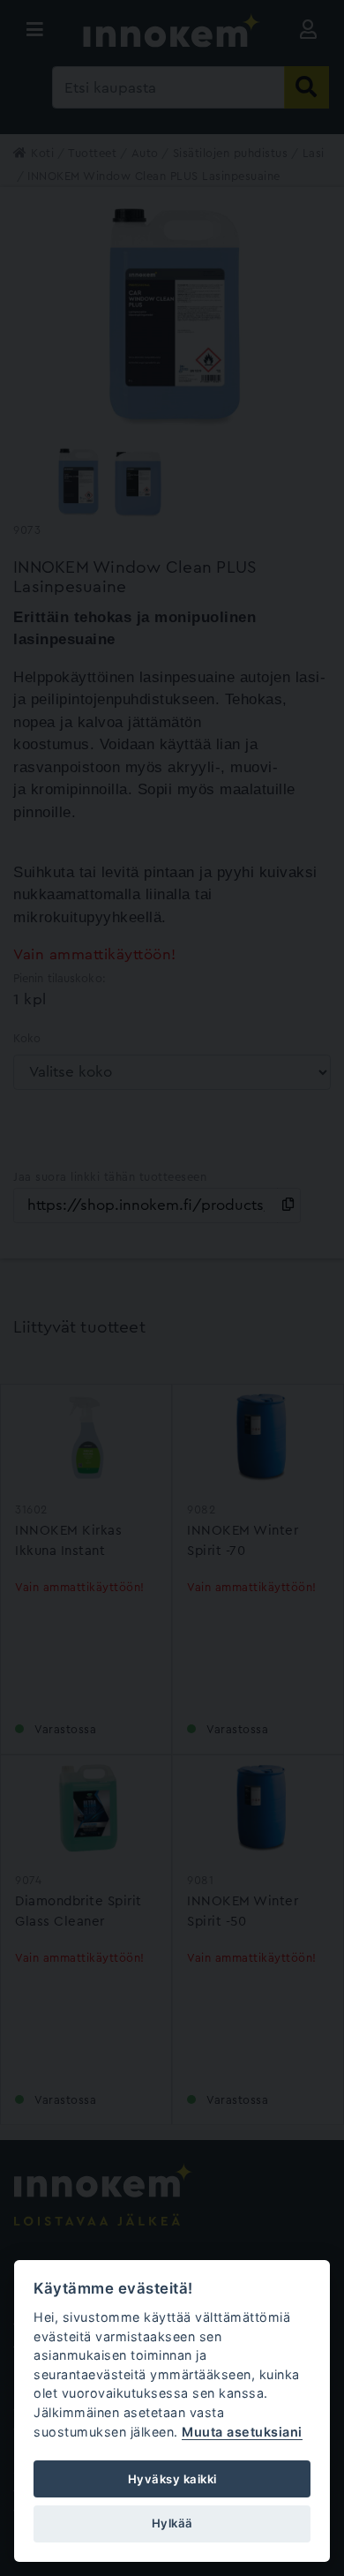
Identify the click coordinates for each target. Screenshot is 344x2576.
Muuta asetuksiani (242, 2432)
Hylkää (172, 2523)
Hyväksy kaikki (172, 2479)
